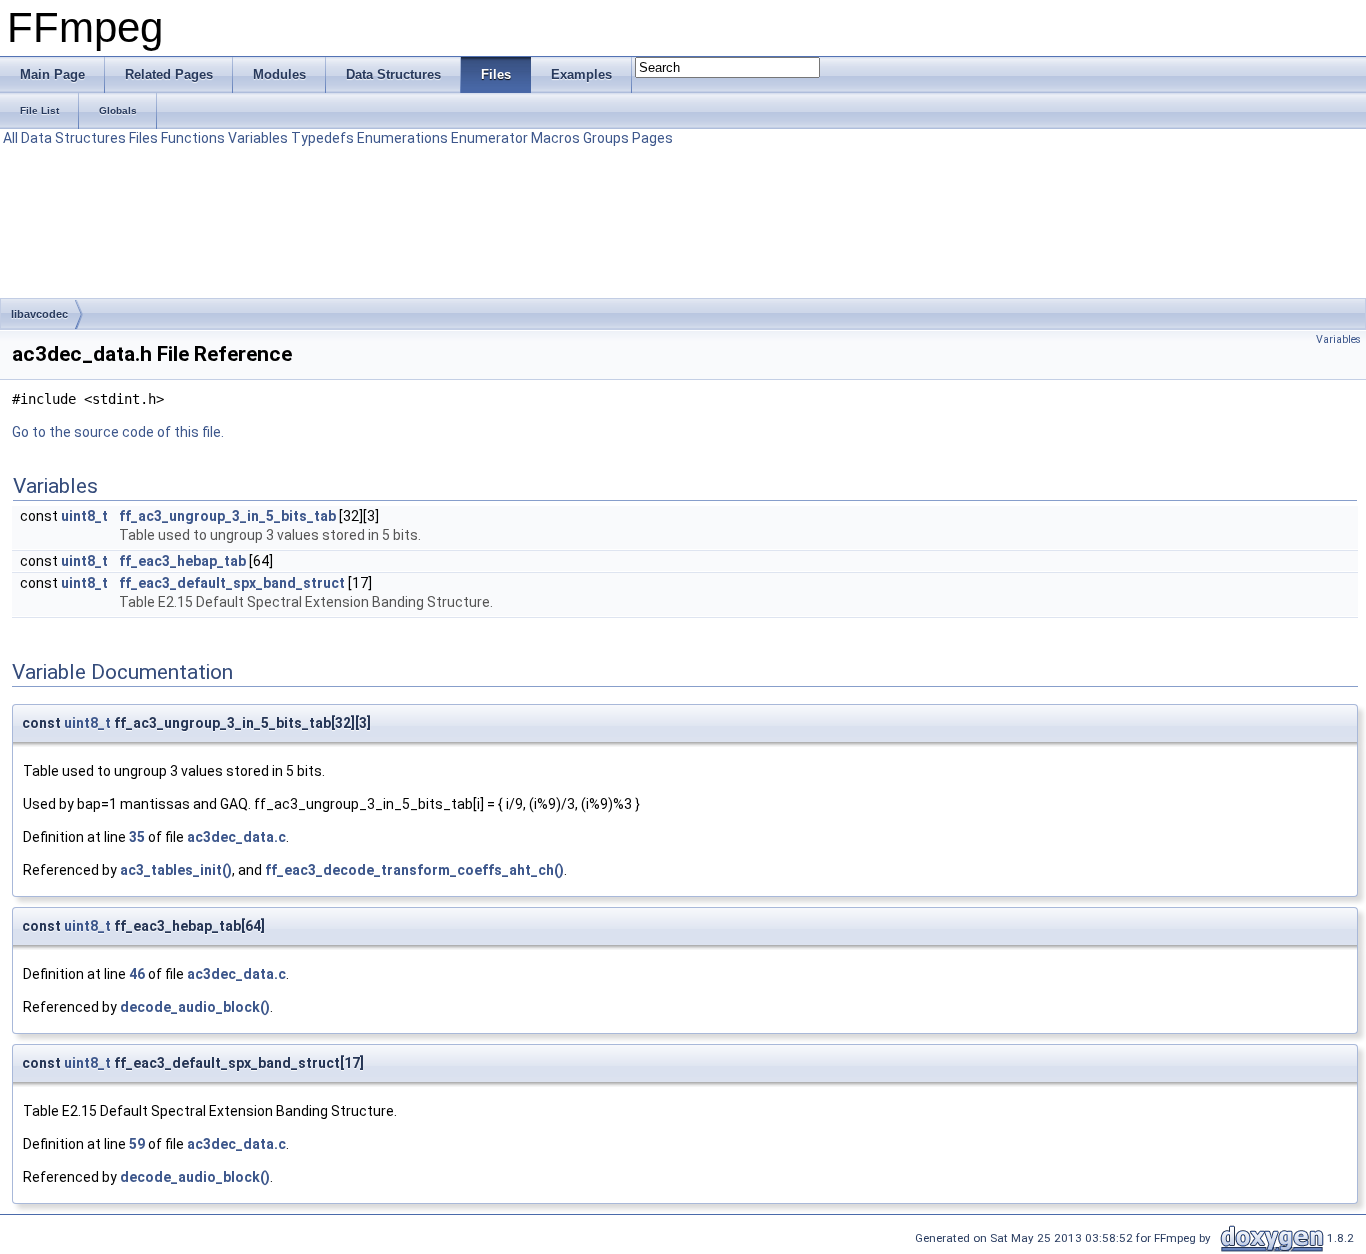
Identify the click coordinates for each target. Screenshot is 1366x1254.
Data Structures (73, 138)
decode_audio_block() (195, 1007)
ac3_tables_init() (176, 870)
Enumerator (489, 138)
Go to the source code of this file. (118, 432)
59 (137, 1144)
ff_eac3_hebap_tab (182, 561)
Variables (258, 138)
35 (137, 837)
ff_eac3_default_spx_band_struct (232, 583)
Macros (555, 138)
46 (137, 974)
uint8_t (84, 516)
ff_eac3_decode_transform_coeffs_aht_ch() (414, 870)
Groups (606, 138)
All (10, 138)
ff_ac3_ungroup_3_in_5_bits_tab (227, 516)
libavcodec (39, 314)
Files (143, 138)
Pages (652, 138)
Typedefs (322, 138)
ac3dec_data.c (236, 837)
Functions (193, 138)
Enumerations (402, 138)
